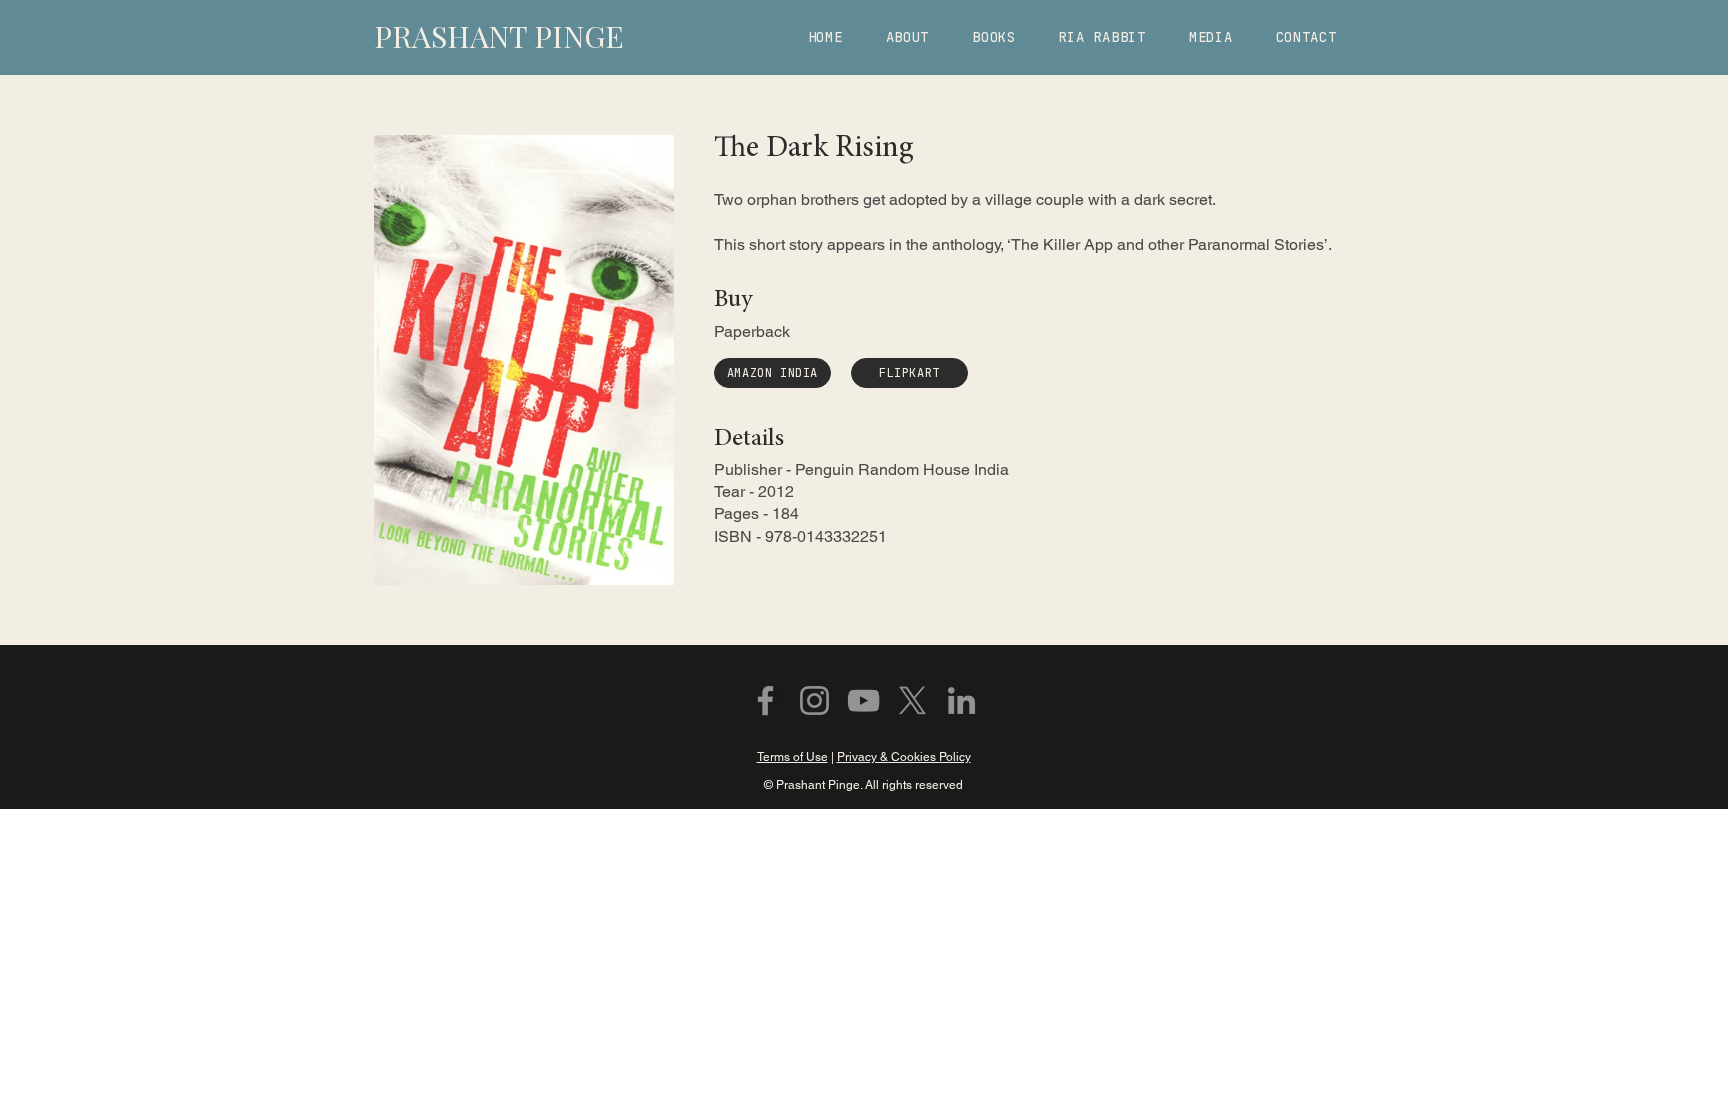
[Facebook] (765, 700)
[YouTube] (863, 700)
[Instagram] (814, 700)
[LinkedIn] (961, 700)
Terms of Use (792, 757)
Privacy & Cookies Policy (904, 757)
